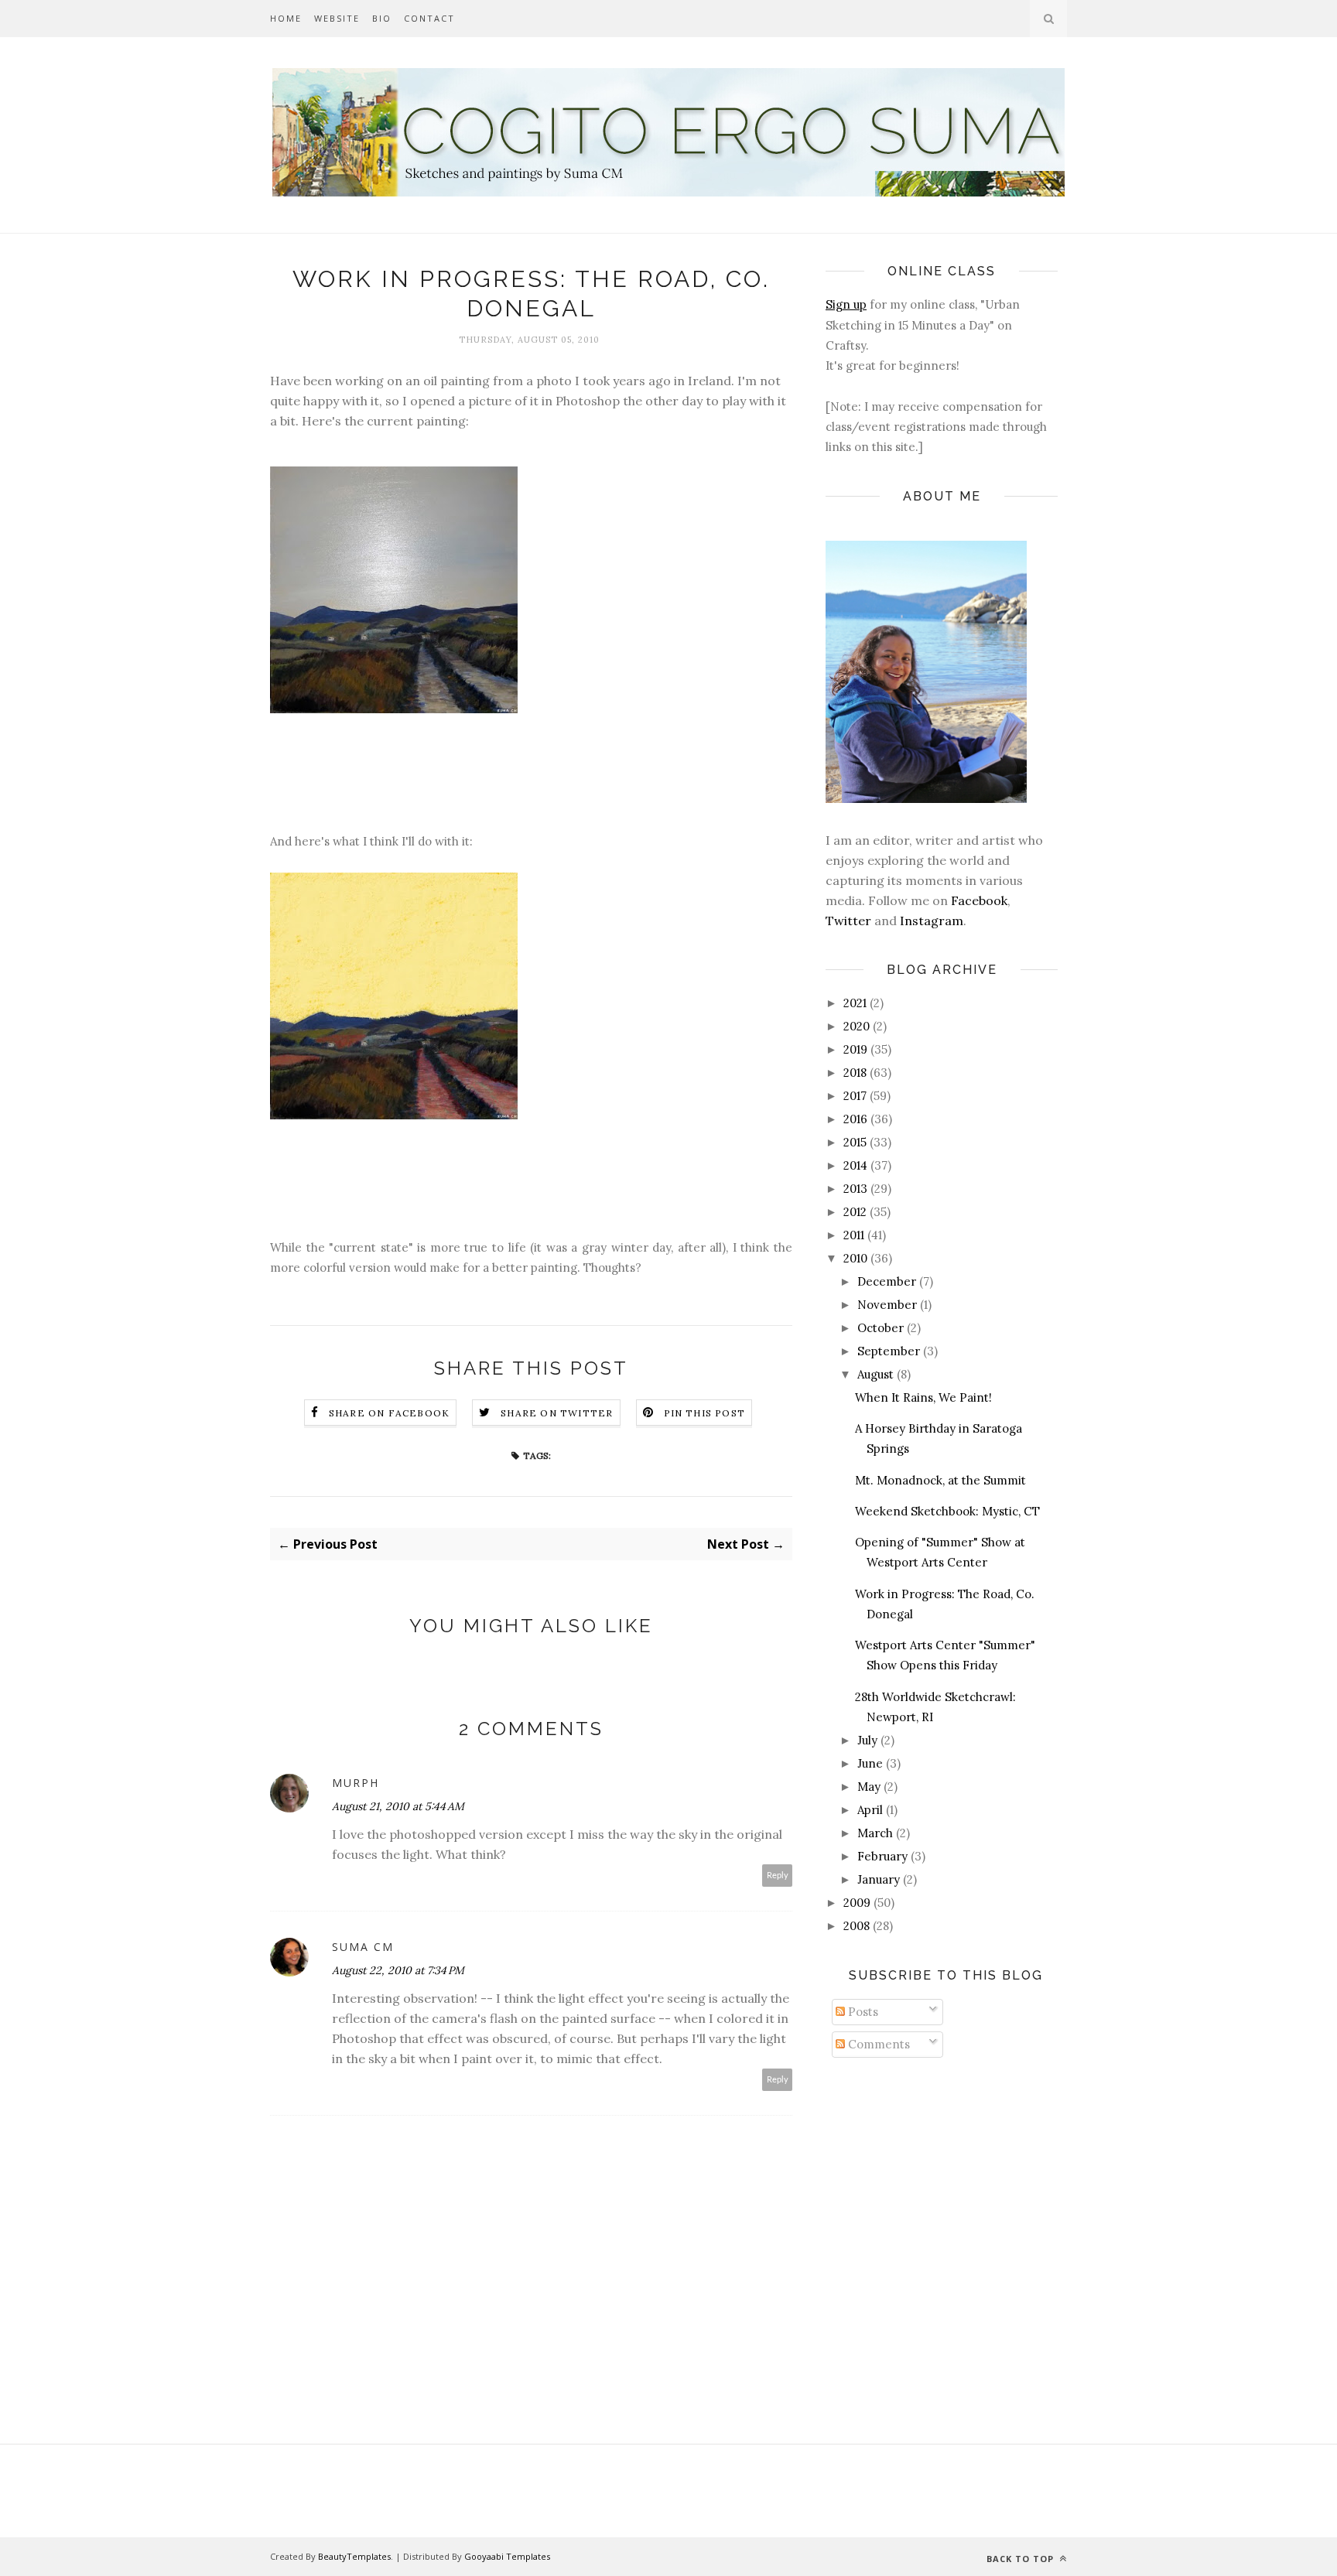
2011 (854, 1235)
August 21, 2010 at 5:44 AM (398, 1806)
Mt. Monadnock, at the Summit (940, 1480)
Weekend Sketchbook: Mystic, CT (947, 1511)
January (879, 1879)
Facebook (979, 900)
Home (286, 18)
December (887, 1281)
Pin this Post (705, 1413)
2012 (855, 1212)
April (870, 1810)
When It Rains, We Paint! (923, 1397)
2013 (855, 1189)
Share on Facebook (389, 1413)
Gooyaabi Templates (507, 2556)
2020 (857, 1026)
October (881, 1328)
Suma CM (363, 1947)
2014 (855, 1165)
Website (337, 18)
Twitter (848, 921)
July (867, 1740)
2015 (855, 1142)
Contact (429, 18)
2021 (855, 1003)
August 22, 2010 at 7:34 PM (398, 1970)
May (869, 1787)
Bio (382, 18)
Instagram (932, 921)
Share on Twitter (557, 1413)
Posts (862, 2012)
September (889, 1351)
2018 (855, 1073)
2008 (857, 1926)
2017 (855, 1096)
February (882, 1856)
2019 (855, 1049)
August (875, 1374)
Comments (877, 2044)
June (870, 1763)
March (875, 1833)
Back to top (1022, 2559)
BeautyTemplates (354, 2556)
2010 (855, 1258)
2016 (855, 1119)
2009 (857, 1903)
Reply (778, 1876)
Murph (356, 1783)
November (887, 1305)
